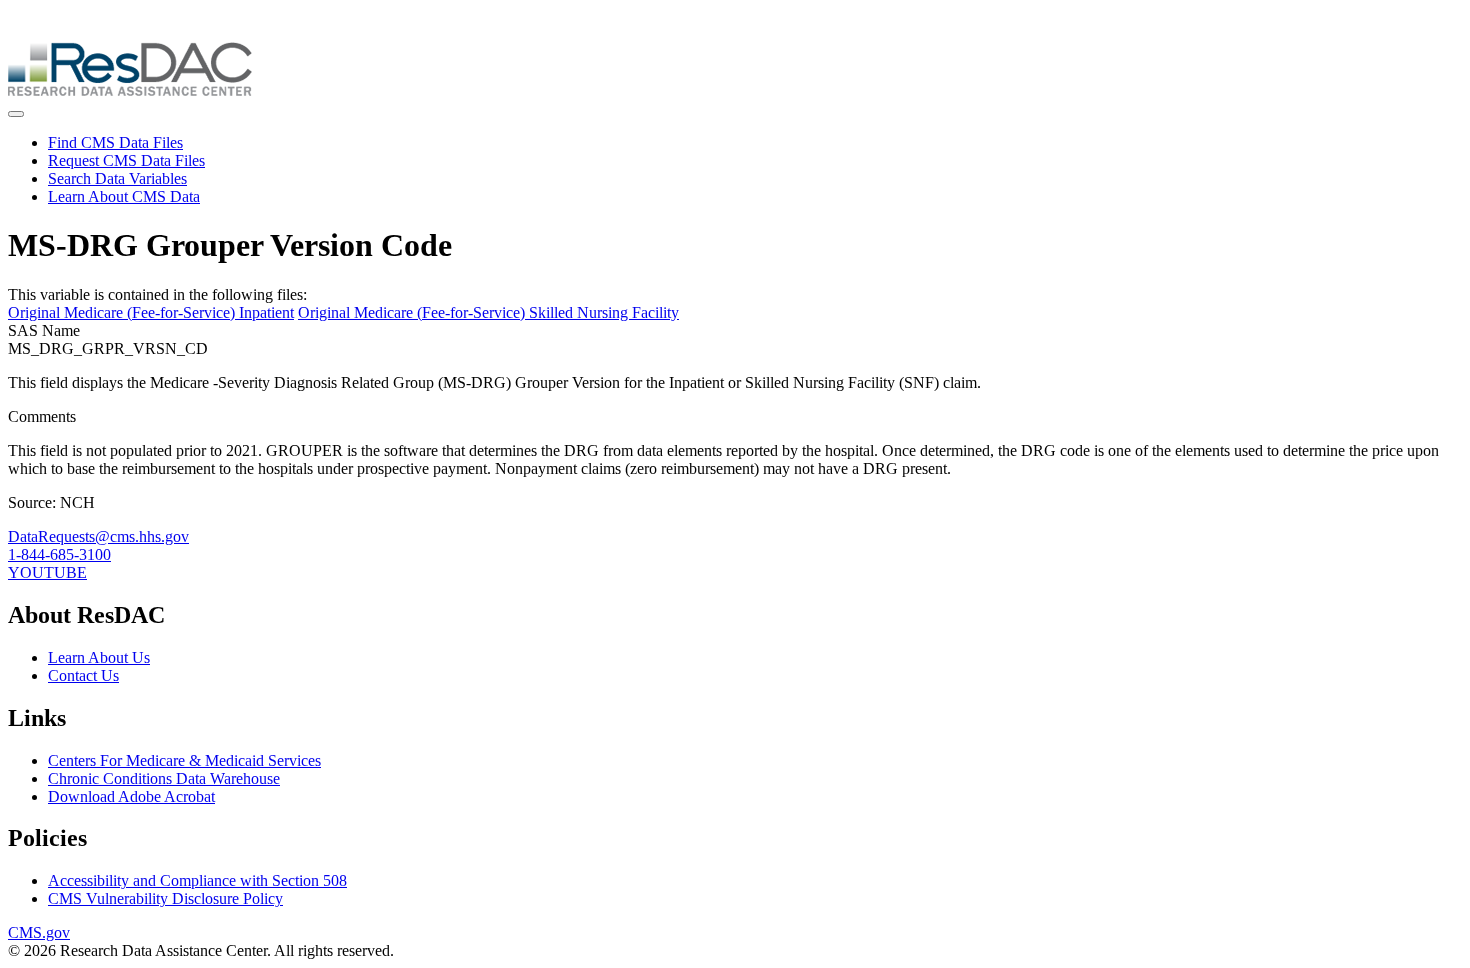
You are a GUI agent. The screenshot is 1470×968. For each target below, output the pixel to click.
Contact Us (83, 675)
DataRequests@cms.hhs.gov (98, 536)
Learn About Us (99, 657)
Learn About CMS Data (124, 196)
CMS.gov (39, 932)
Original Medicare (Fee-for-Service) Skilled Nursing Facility (488, 312)
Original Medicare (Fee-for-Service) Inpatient (151, 312)
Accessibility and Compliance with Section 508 (197, 880)
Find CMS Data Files (115, 142)
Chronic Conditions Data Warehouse (164, 778)
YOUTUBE (47, 572)
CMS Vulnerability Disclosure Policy (165, 898)
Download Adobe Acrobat (131, 796)
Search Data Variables (117, 178)
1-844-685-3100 (59, 554)
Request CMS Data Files (126, 160)
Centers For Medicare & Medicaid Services (184, 760)
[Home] (130, 90)
